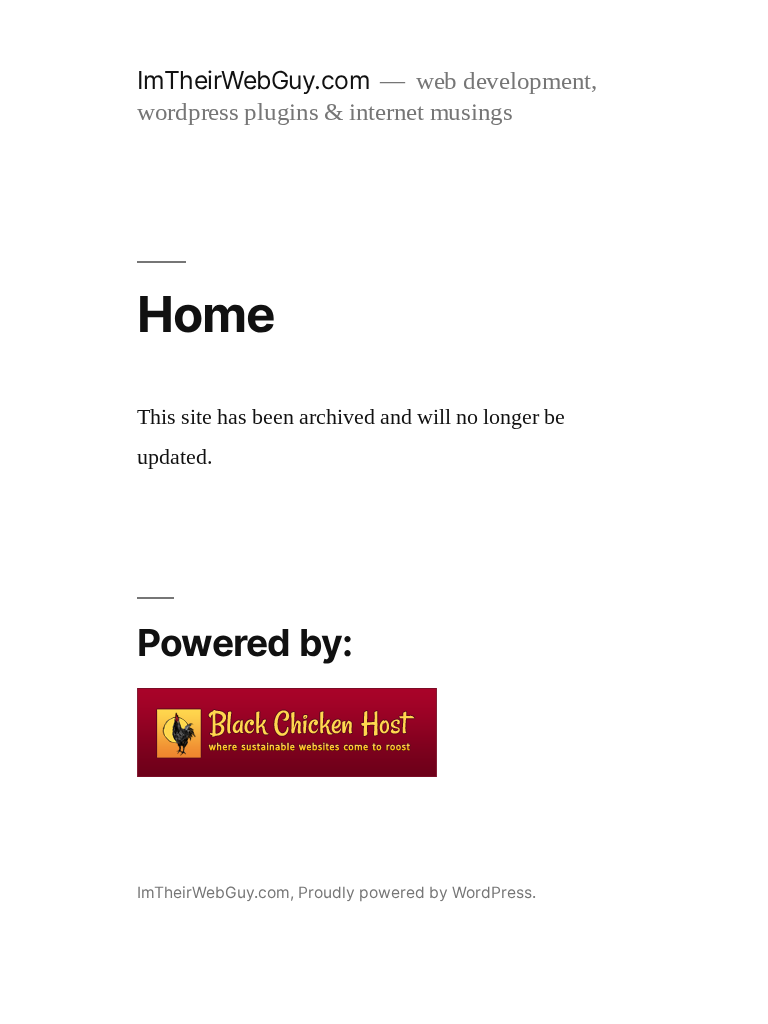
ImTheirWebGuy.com (254, 80)
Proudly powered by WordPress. (417, 892)
